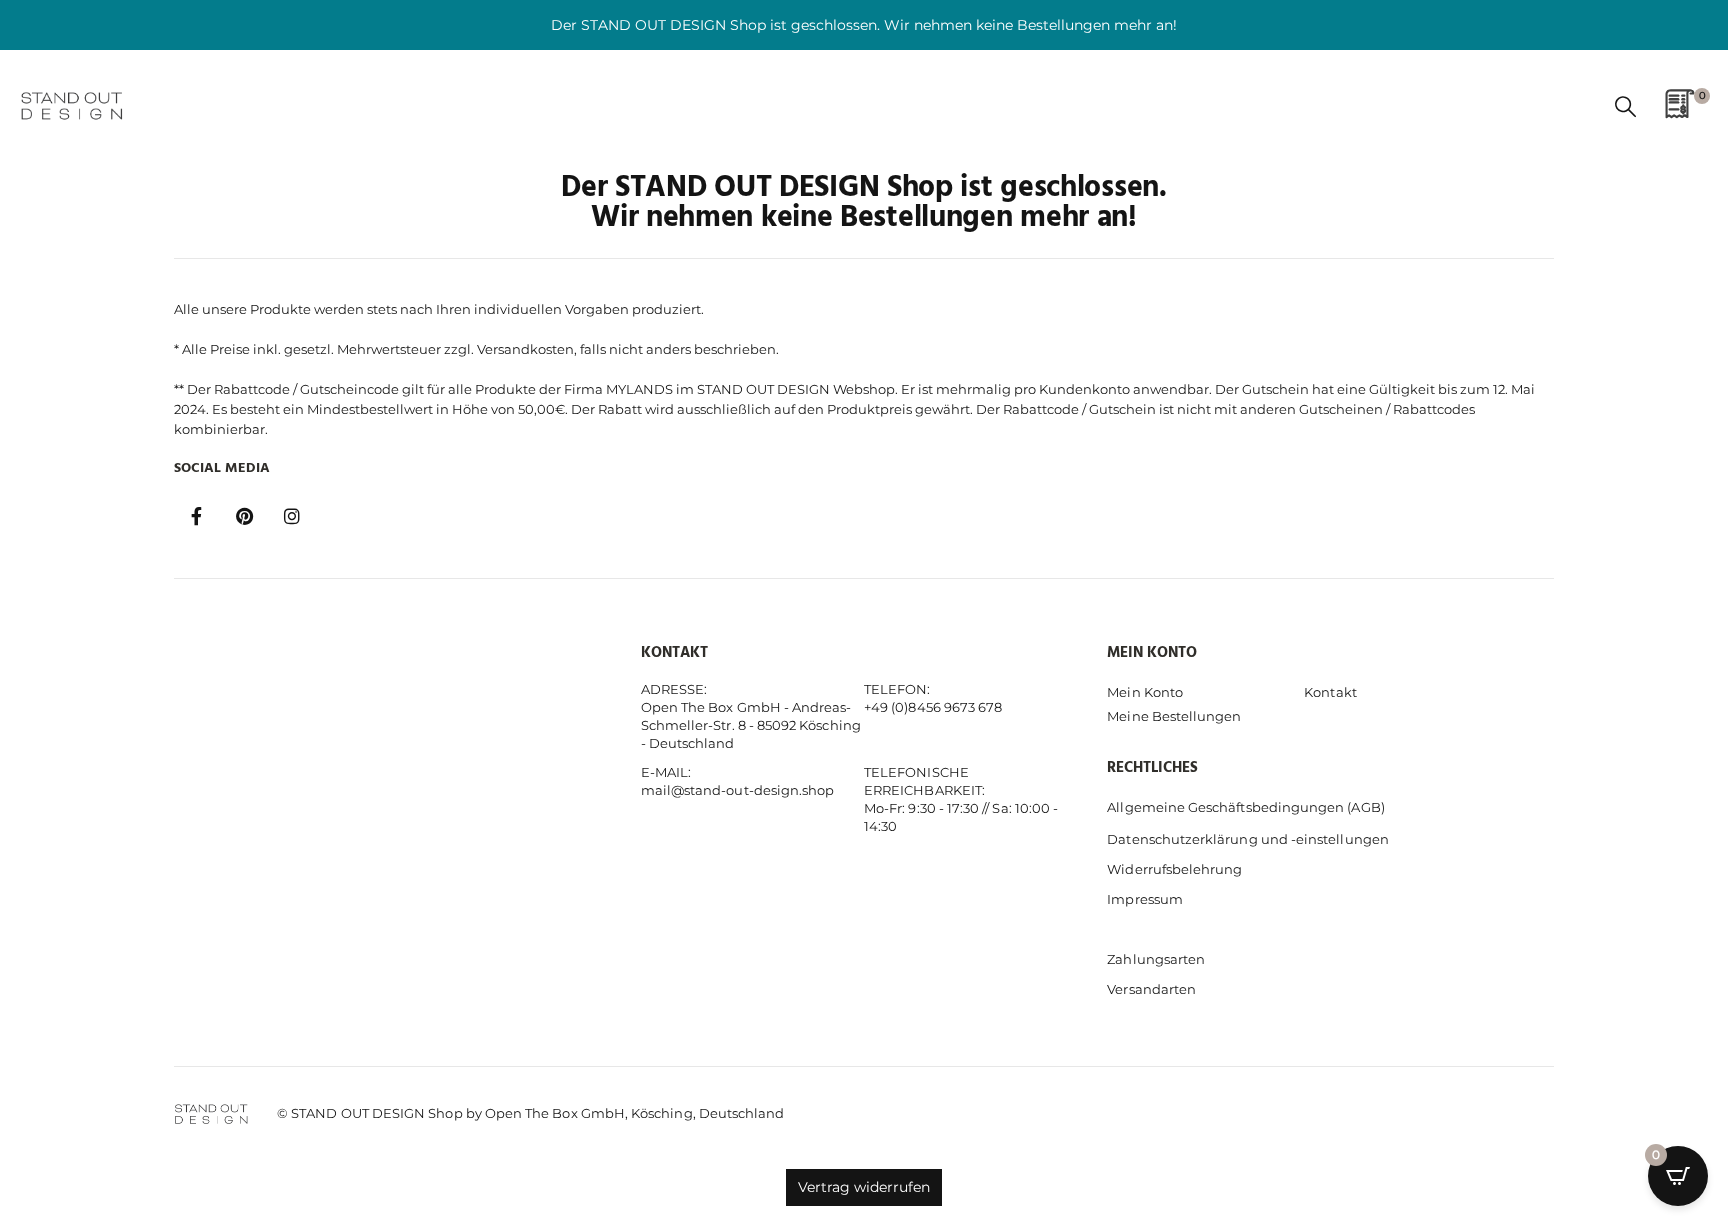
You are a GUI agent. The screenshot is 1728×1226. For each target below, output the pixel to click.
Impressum (1145, 899)
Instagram (292, 516)
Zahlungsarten (1156, 959)
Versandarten (1151, 989)
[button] (1625, 107)
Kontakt (1330, 692)
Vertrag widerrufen (864, 1187)
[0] (1680, 110)
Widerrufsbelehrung (1174, 869)
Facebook (196, 516)
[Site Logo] (75, 106)
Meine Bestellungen (1174, 716)
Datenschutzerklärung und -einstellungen (1248, 839)
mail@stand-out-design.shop (738, 790)
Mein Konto (1145, 692)
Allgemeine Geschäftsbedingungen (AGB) (1245, 807)
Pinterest (244, 516)
